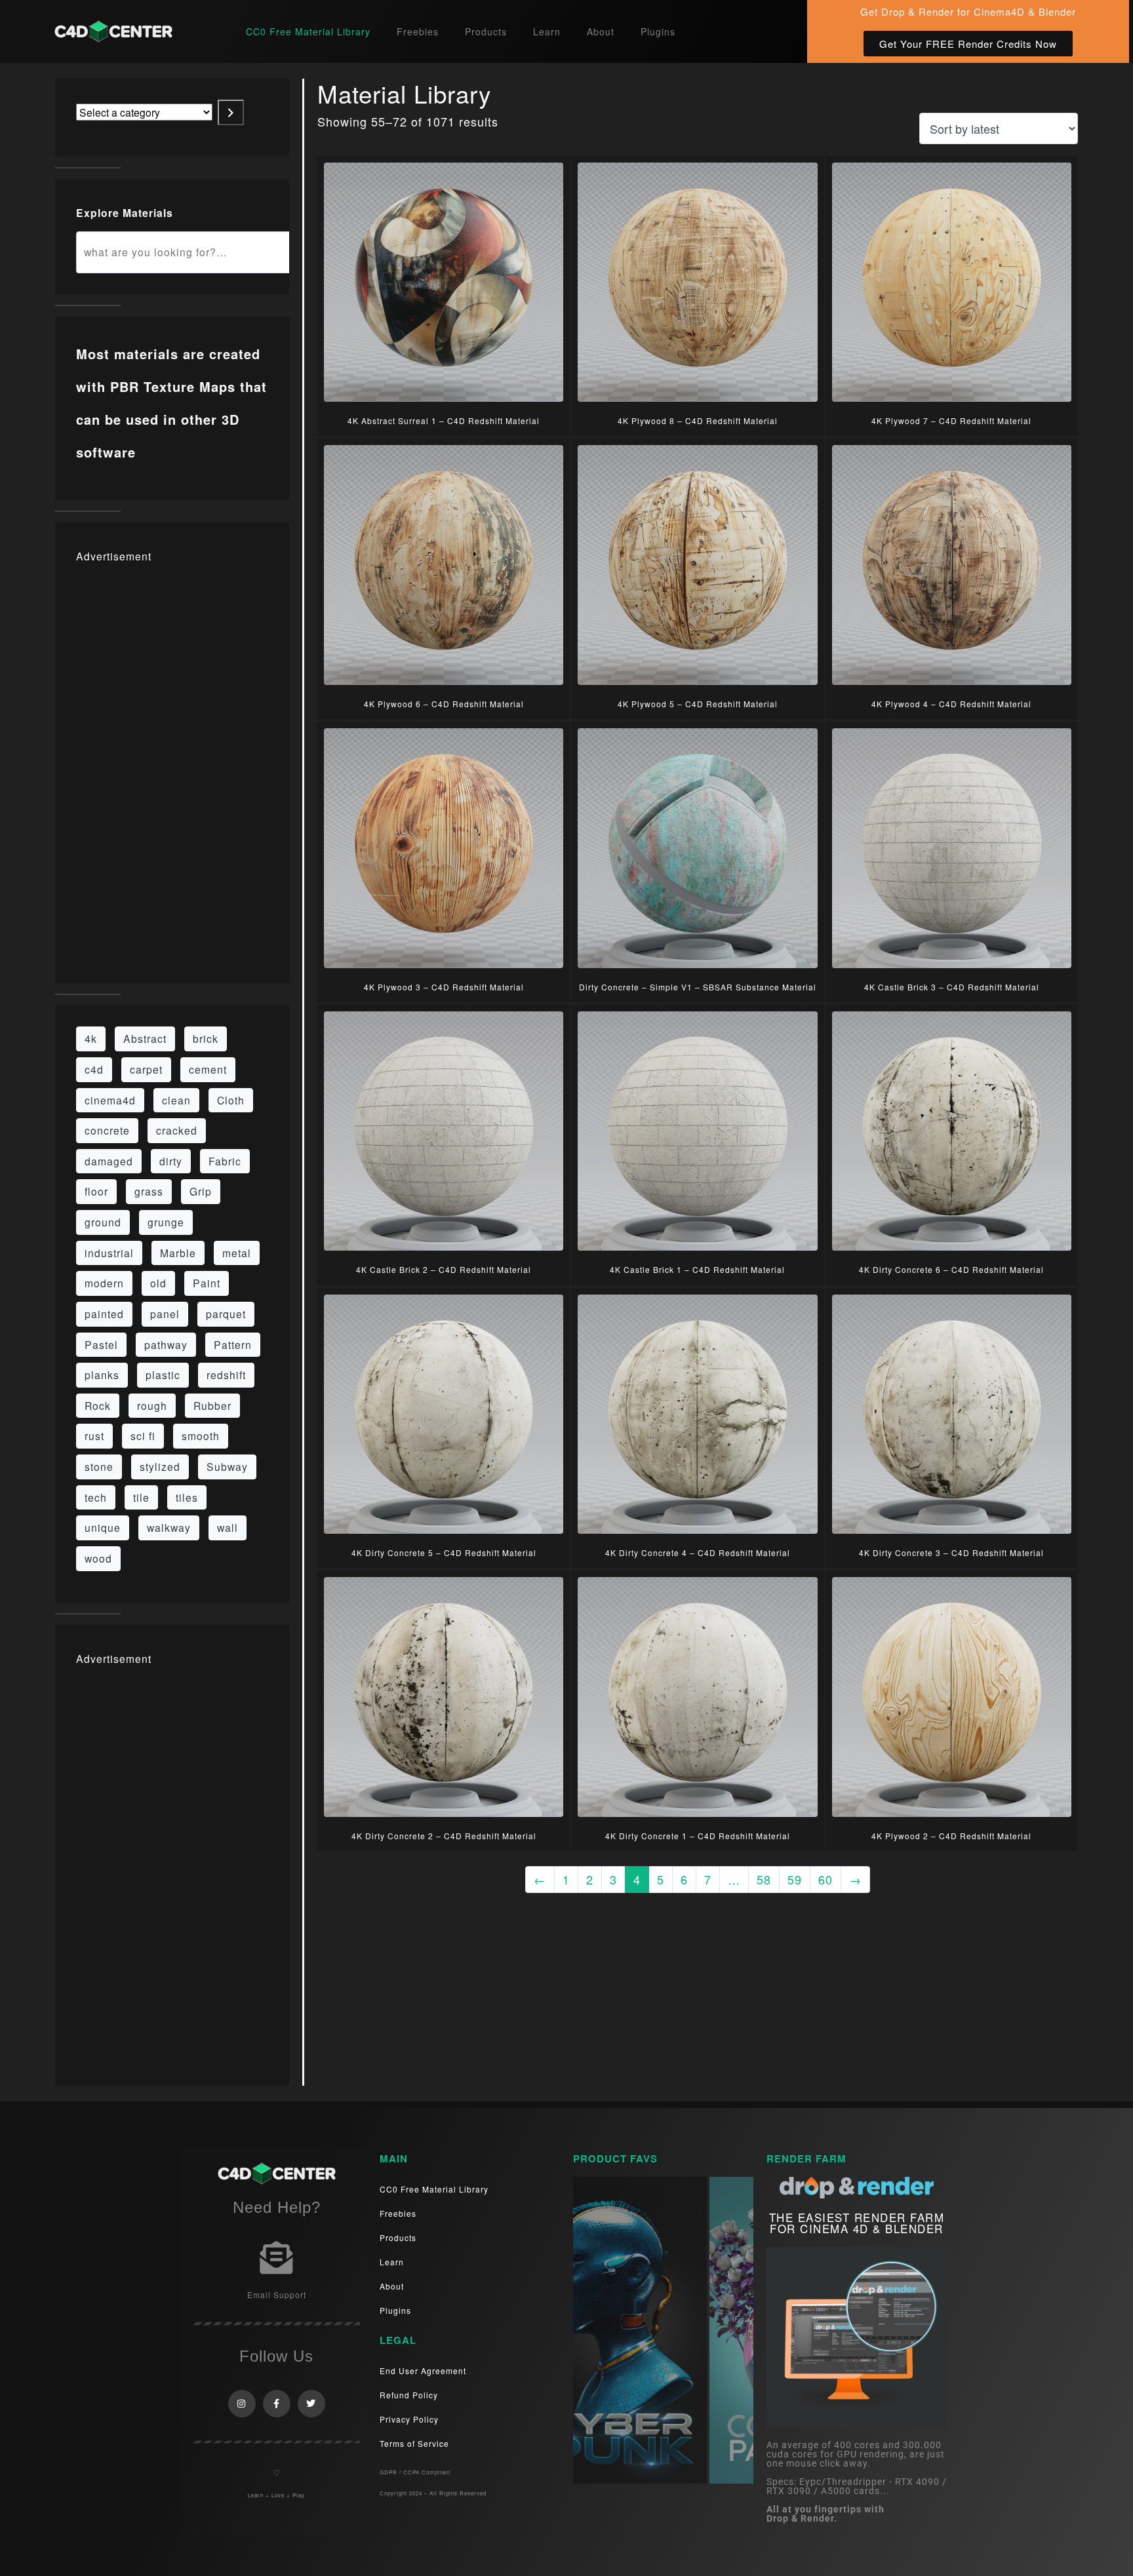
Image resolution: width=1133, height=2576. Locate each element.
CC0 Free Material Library (308, 31)
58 (764, 1879)
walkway (169, 1527)
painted (104, 1314)
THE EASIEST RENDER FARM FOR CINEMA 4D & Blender (857, 2223)
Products (486, 31)
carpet (146, 1069)
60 (825, 1879)
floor (96, 1191)
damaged (109, 1161)
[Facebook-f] (277, 2404)
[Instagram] (242, 2404)
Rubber (212, 1405)
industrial (109, 1253)
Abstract (145, 1038)
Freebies (418, 31)
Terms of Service (414, 2443)
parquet (226, 1314)
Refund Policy (409, 2395)
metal (237, 1253)
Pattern (233, 1344)
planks (102, 1375)
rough (152, 1405)
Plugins (658, 31)
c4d (94, 1069)
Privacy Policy (409, 2419)
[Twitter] (311, 2404)
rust (94, 1435)
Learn (547, 31)
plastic (163, 1375)
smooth (201, 1435)
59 (795, 1879)
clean (176, 1100)
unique (103, 1527)
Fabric (225, 1161)
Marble (178, 1253)
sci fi (143, 1435)
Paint (207, 1283)
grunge (166, 1222)
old (158, 1283)
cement (208, 1069)
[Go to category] (231, 112)
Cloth (231, 1100)
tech (96, 1497)
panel (165, 1314)
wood (98, 1558)
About (601, 31)
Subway (227, 1466)
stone (99, 1466)
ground (103, 1222)
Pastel (101, 1344)
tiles (187, 1497)
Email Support (277, 2294)
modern (104, 1283)
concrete (107, 1130)
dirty (171, 1161)
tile (141, 1497)
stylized (160, 1466)
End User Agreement (423, 2371)
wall (228, 1527)
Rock (98, 1405)
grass (149, 1191)
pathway (166, 1344)
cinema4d (110, 1100)
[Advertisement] (172, 766)
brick (206, 1038)
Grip (201, 1191)
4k (91, 1038)
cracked (177, 1130)
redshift (226, 1375)
